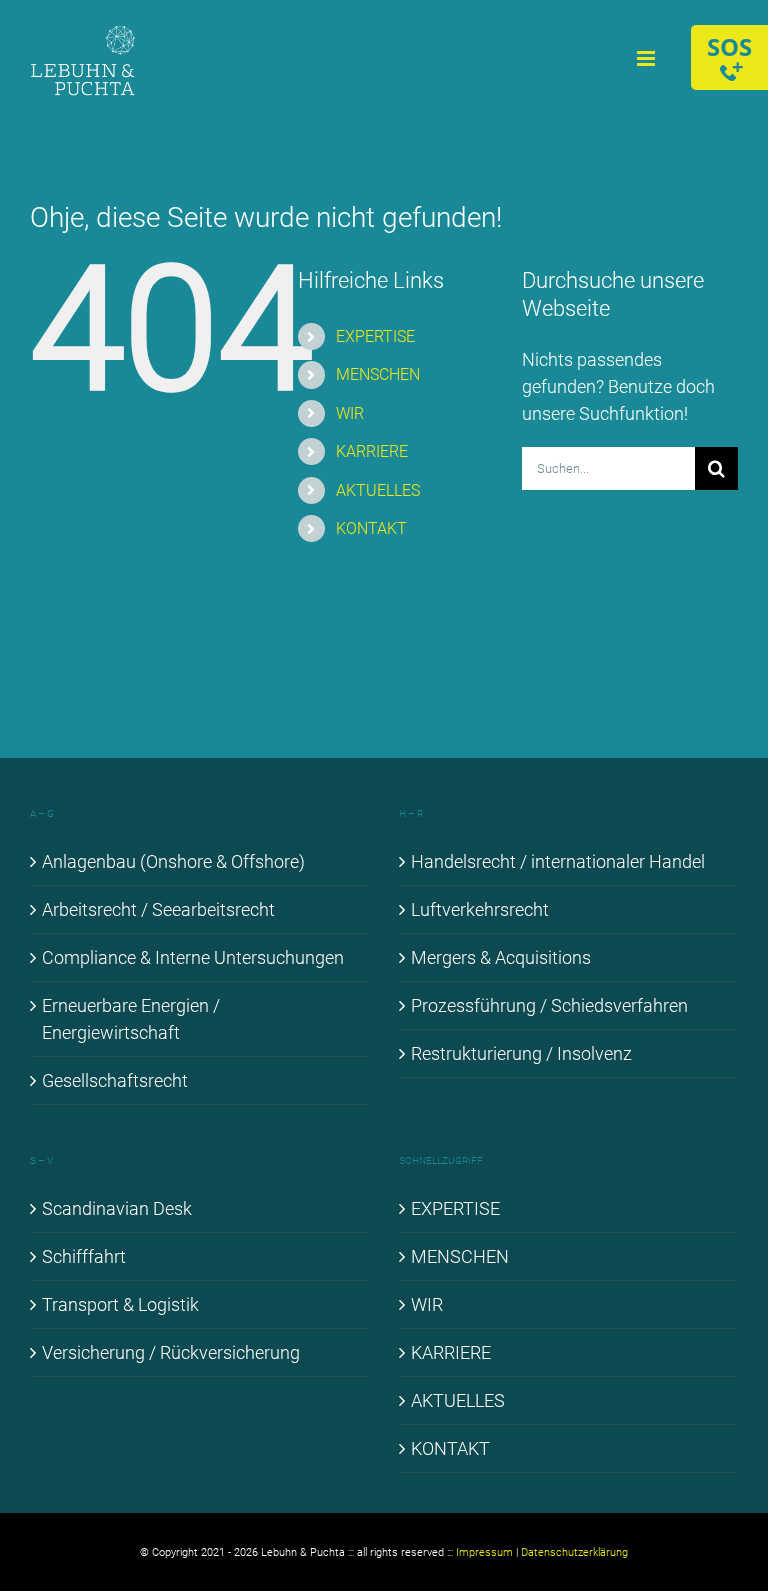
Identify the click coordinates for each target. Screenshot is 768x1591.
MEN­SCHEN (378, 374)
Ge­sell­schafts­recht (115, 1080)
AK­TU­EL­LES (378, 490)
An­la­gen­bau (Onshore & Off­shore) (173, 861)
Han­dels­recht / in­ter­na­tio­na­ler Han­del (558, 861)
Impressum (484, 1552)
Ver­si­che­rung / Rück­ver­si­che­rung (171, 1352)
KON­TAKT (371, 528)
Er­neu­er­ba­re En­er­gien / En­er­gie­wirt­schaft (131, 1019)
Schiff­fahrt (84, 1256)
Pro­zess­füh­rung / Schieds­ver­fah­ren (549, 1005)
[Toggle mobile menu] (647, 58)
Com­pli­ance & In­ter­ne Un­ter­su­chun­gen (193, 957)
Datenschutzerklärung (574, 1552)
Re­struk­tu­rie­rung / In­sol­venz (521, 1053)
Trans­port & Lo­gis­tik (120, 1304)
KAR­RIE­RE (372, 451)
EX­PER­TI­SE (375, 336)
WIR (350, 413)
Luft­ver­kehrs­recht (480, 909)
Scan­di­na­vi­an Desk (117, 1208)
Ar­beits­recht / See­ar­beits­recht (158, 909)
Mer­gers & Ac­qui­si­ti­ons (501, 957)
